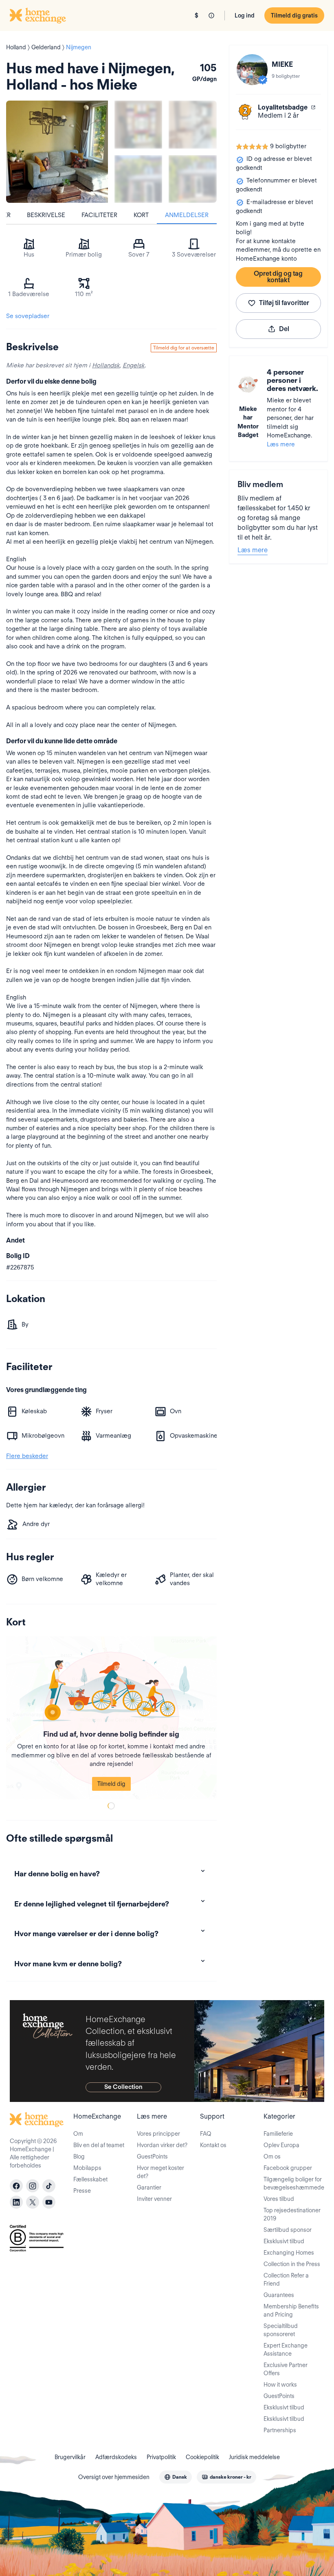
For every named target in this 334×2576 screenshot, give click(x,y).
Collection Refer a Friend (286, 2280)
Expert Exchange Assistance (286, 2350)
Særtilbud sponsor (288, 2230)
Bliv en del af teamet (99, 2145)
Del (284, 329)
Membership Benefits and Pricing (291, 2310)
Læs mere (281, 444)
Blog (79, 2157)
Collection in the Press (292, 2264)
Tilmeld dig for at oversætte (184, 348)
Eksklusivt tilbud (284, 2241)
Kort (141, 215)
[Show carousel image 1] (138, 124)
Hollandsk (106, 365)
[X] (33, 2202)
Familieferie (278, 2134)
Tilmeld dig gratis (294, 15)
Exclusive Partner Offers (286, 2369)
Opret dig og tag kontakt (278, 277)
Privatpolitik (161, 2457)
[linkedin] (16, 2202)
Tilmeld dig (111, 1784)
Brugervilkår (70, 2457)
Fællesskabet (90, 2179)
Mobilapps (87, 2168)
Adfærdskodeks (116, 2457)
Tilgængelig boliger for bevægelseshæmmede (294, 2183)
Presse (82, 2191)
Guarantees (279, 2295)
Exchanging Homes (289, 2253)
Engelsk (134, 365)
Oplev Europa (281, 2145)
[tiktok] (49, 2186)
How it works (280, 2385)
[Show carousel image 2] (192, 124)
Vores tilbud (279, 2199)
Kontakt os (213, 2145)
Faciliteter (99, 215)
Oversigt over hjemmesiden (114, 2477)
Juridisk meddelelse (254, 2457)
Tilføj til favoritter (284, 303)
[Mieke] (252, 70)
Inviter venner (154, 2199)
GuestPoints (152, 2157)
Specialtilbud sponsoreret (281, 2330)
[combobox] (176, 2477)
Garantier (149, 2187)
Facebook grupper (288, 2168)
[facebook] (16, 2186)
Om (78, 2134)
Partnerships (280, 2430)
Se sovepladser (28, 316)
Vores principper (158, 2134)
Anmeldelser (187, 215)
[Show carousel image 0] (57, 152)
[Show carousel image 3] (138, 179)
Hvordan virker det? (162, 2145)
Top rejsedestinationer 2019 (292, 2214)
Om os (272, 2157)
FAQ (206, 2134)
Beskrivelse (46, 215)
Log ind (245, 15)
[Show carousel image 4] (192, 179)
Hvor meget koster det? (160, 2172)
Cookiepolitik (202, 2457)
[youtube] (49, 2202)
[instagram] (33, 2186)
